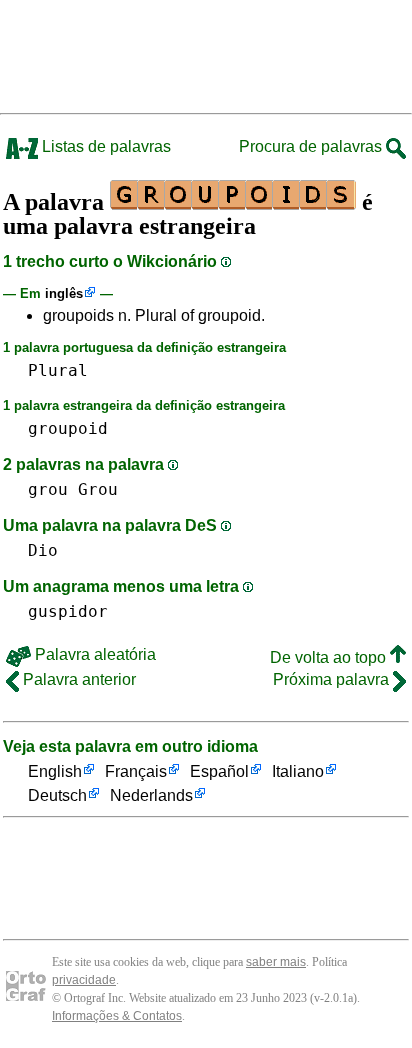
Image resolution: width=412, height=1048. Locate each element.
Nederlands (151, 795)
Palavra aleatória (93, 654)
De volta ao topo (330, 657)
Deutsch (57, 795)
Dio (43, 550)
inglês (64, 293)
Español (219, 771)
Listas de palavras (104, 146)
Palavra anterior (77, 679)
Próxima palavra (333, 679)
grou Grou (73, 489)
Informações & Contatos (117, 1016)
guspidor (68, 611)
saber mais (276, 962)
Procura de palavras (312, 146)
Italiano (298, 771)
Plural (58, 370)
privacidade (84, 980)
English (55, 771)
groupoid (68, 428)
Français (136, 771)
